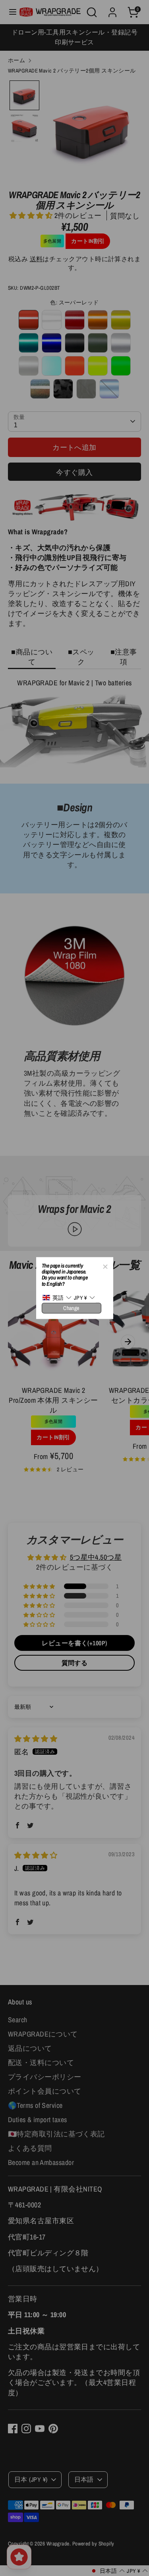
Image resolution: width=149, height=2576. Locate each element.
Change (71, 1308)
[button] (57, 1298)
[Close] (105, 1265)
